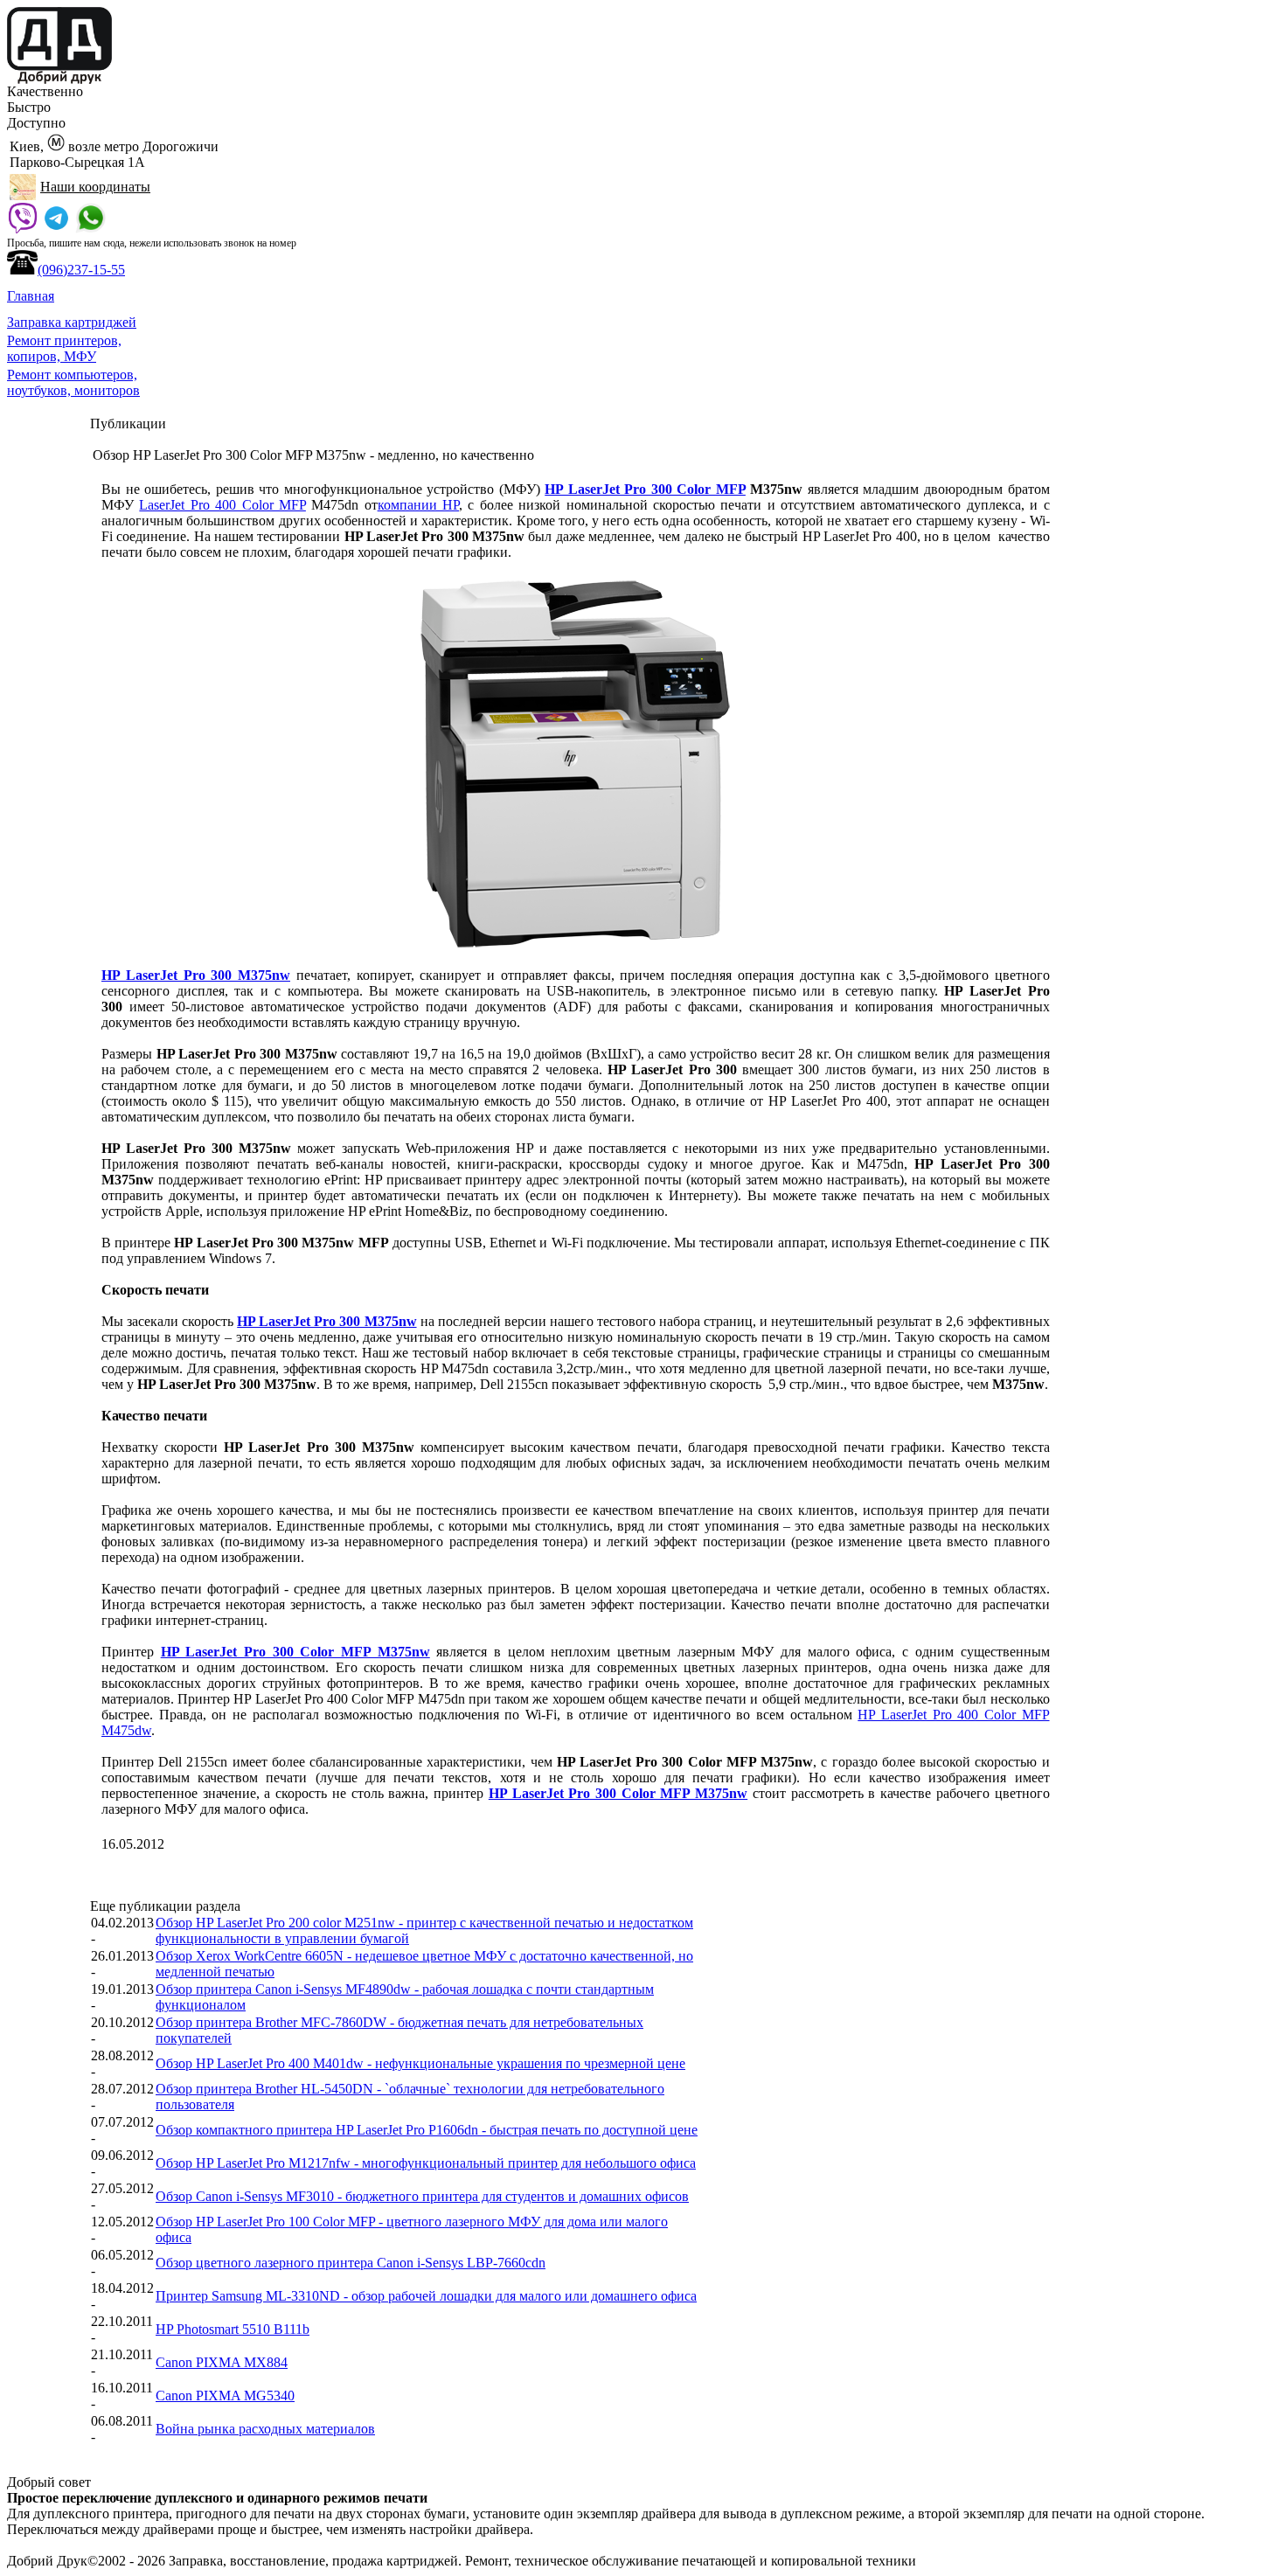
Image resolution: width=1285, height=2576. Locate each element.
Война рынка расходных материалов (265, 2429)
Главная (31, 296)
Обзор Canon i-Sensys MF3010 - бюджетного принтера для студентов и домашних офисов (422, 2196)
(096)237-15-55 (81, 270)
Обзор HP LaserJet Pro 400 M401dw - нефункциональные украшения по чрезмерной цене (420, 2063)
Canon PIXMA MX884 (222, 2362)
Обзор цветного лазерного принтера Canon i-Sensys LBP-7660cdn (351, 2263)
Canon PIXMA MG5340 (225, 2395)
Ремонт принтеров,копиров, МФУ (64, 348)
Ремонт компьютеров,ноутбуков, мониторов (73, 382)
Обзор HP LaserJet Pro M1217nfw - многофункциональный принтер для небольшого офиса (426, 2163)
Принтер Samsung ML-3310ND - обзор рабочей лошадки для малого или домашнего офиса (426, 2296)
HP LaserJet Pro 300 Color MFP (645, 489)
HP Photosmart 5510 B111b (233, 2329)
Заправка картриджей (72, 322)
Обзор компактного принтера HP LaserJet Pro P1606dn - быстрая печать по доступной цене (427, 2130)
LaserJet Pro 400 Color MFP (222, 505)
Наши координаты (95, 187)
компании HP (418, 505)
